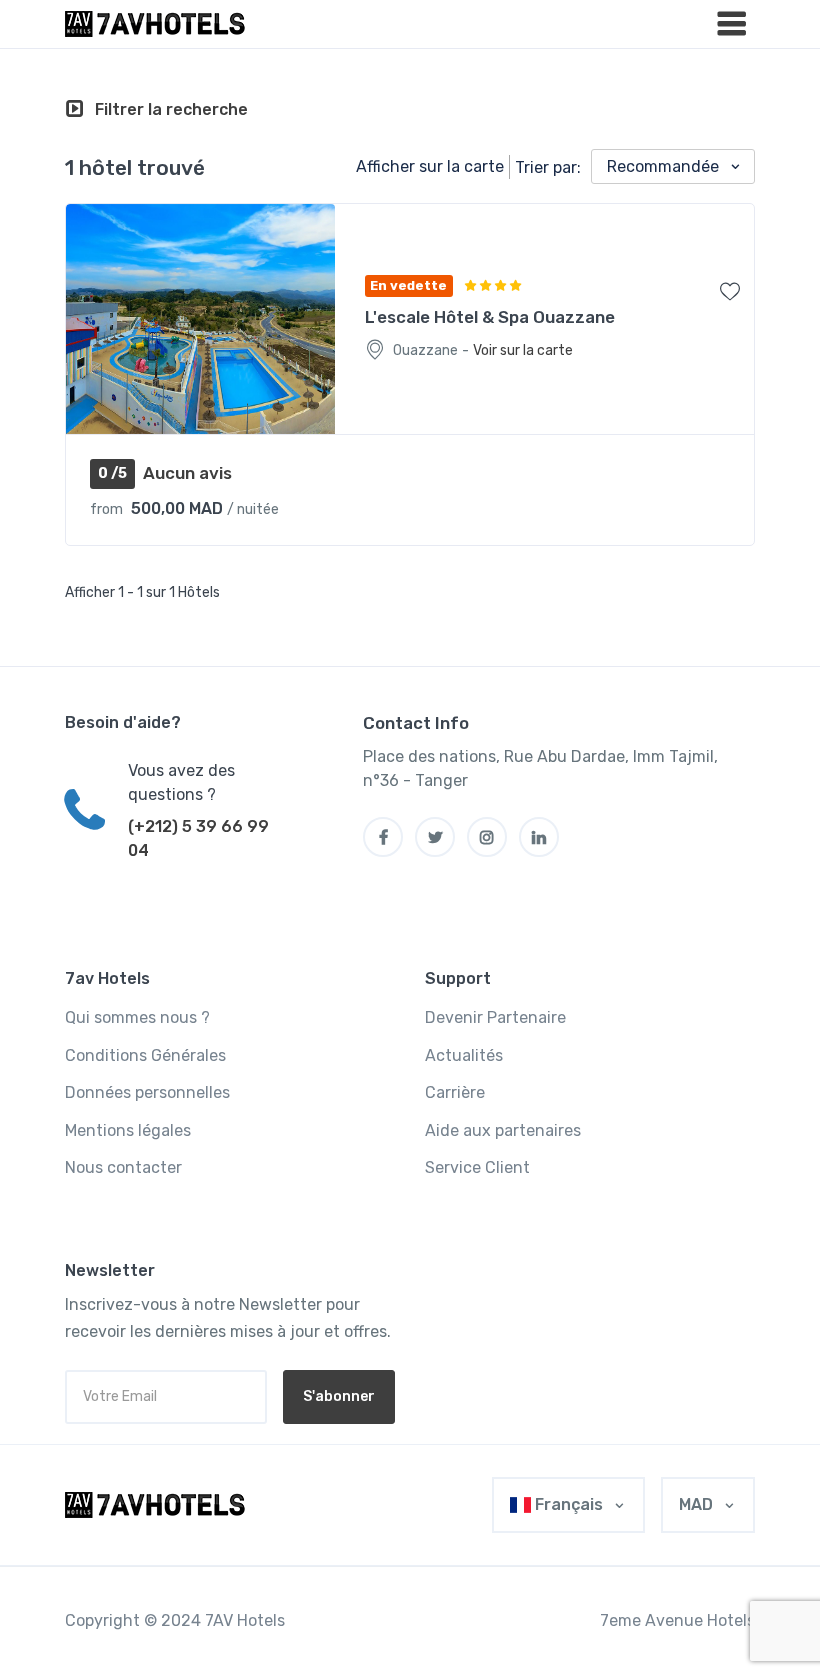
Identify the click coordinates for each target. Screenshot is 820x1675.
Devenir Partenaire (495, 1017)
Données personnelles (147, 1092)
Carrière (455, 1092)
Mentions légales (128, 1130)
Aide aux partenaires (503, 1130)
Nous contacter (123, 1167)
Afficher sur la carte (430, 166)
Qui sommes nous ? (137, 1017)
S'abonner (339, 1396)
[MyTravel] (159, 1505)
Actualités (464, 1055)
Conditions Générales (145, 1055)
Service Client (477, 1167)
